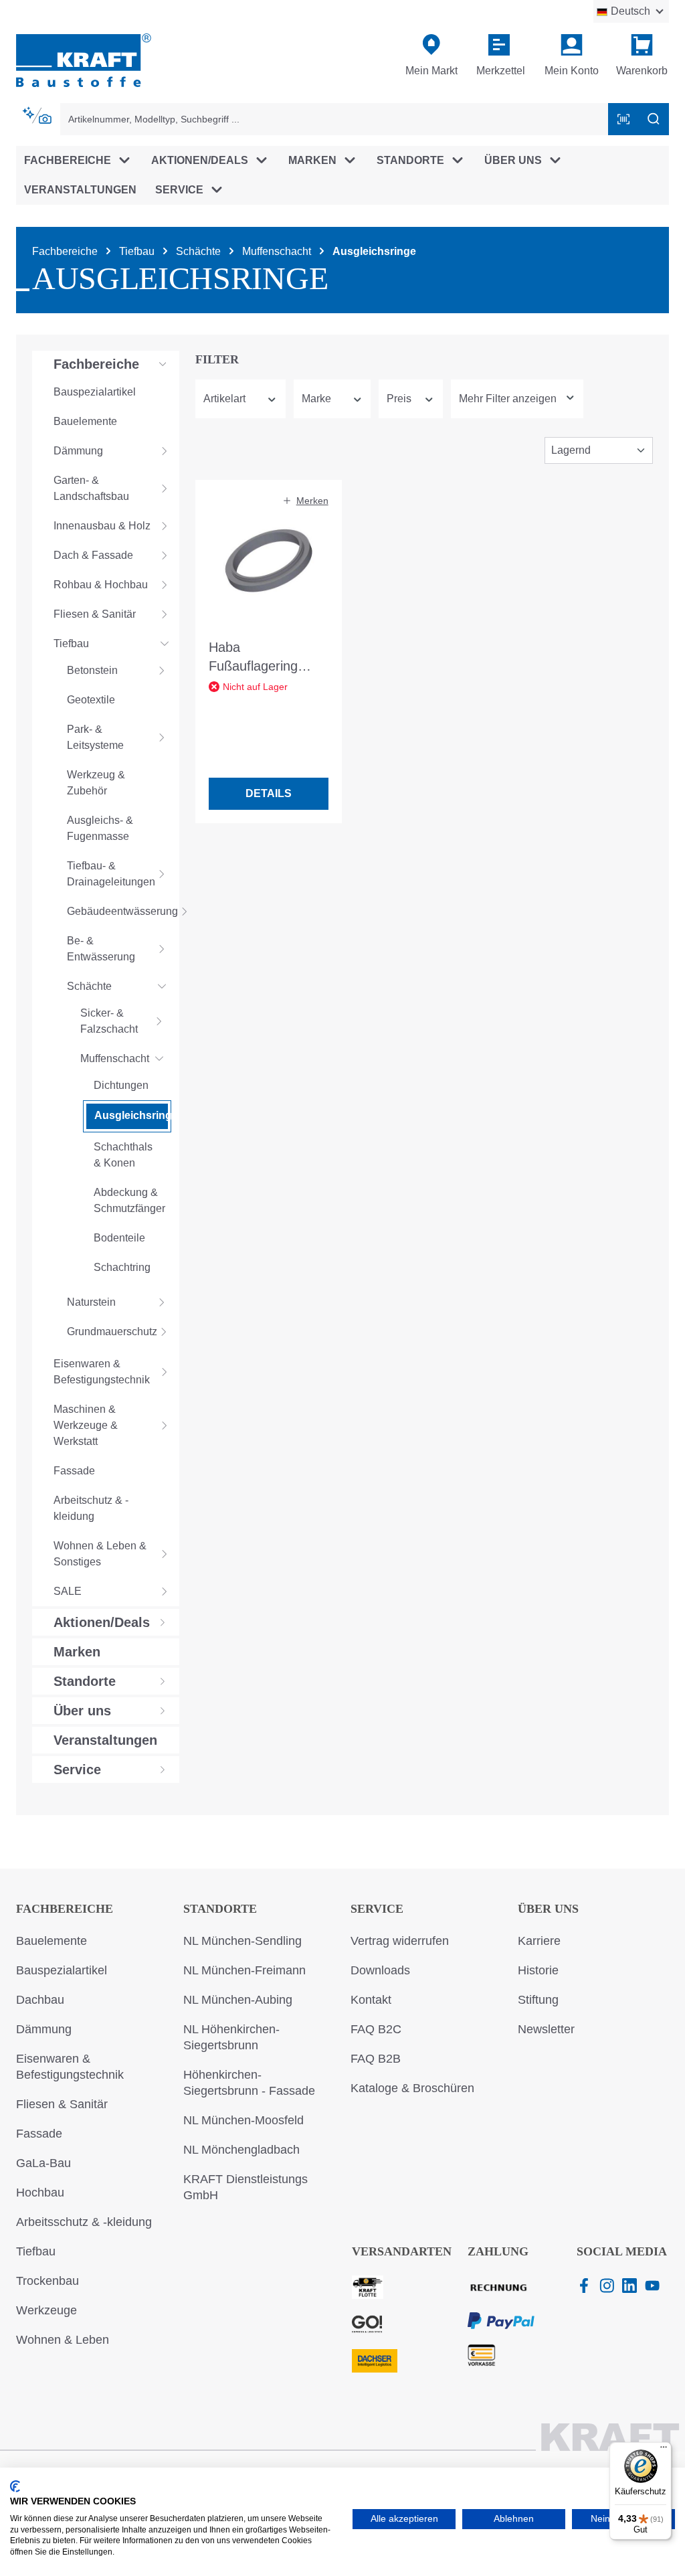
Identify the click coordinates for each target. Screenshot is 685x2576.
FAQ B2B (376, 2059)
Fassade (39, 2134)
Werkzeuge (46, 2310)
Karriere (539, 1941)
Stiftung (538, 2000)
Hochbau (40, 2193)
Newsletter (546, 2029)
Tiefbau (36, 2251)
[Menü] (664, 2450)
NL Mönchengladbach (241, 2150)
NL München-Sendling (242, 1941)
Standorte (220, 1909)
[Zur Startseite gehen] (84, 59)
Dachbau (40, 2000)
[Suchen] (654, 119)
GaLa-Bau (43, 2163)
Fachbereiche (65, 1909)
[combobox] (334, 119)
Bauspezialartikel (62, 1970)
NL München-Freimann (244, 1970)
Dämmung (44, 2029)
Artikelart (224, 399)
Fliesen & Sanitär (62, 2104)
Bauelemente (52, 1941)
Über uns (548, 1909)
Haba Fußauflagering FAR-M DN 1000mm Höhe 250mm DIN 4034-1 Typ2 (267, 658)
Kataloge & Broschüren (412, 2088)
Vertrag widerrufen (400, 1941)
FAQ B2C (376, 2029)
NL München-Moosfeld (243, 2120)
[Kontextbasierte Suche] (38, 116)
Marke (316, 399)
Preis (399, 399)
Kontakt (371, 2000)
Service (377, 1909)
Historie (538, 1970)
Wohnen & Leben (63, 2340)
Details (269, 793)
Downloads (380, 1970)
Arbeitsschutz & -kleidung (84, 2222)
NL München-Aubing (238, 2000)
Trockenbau (47, 2281)
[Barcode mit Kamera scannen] (623, 119)
